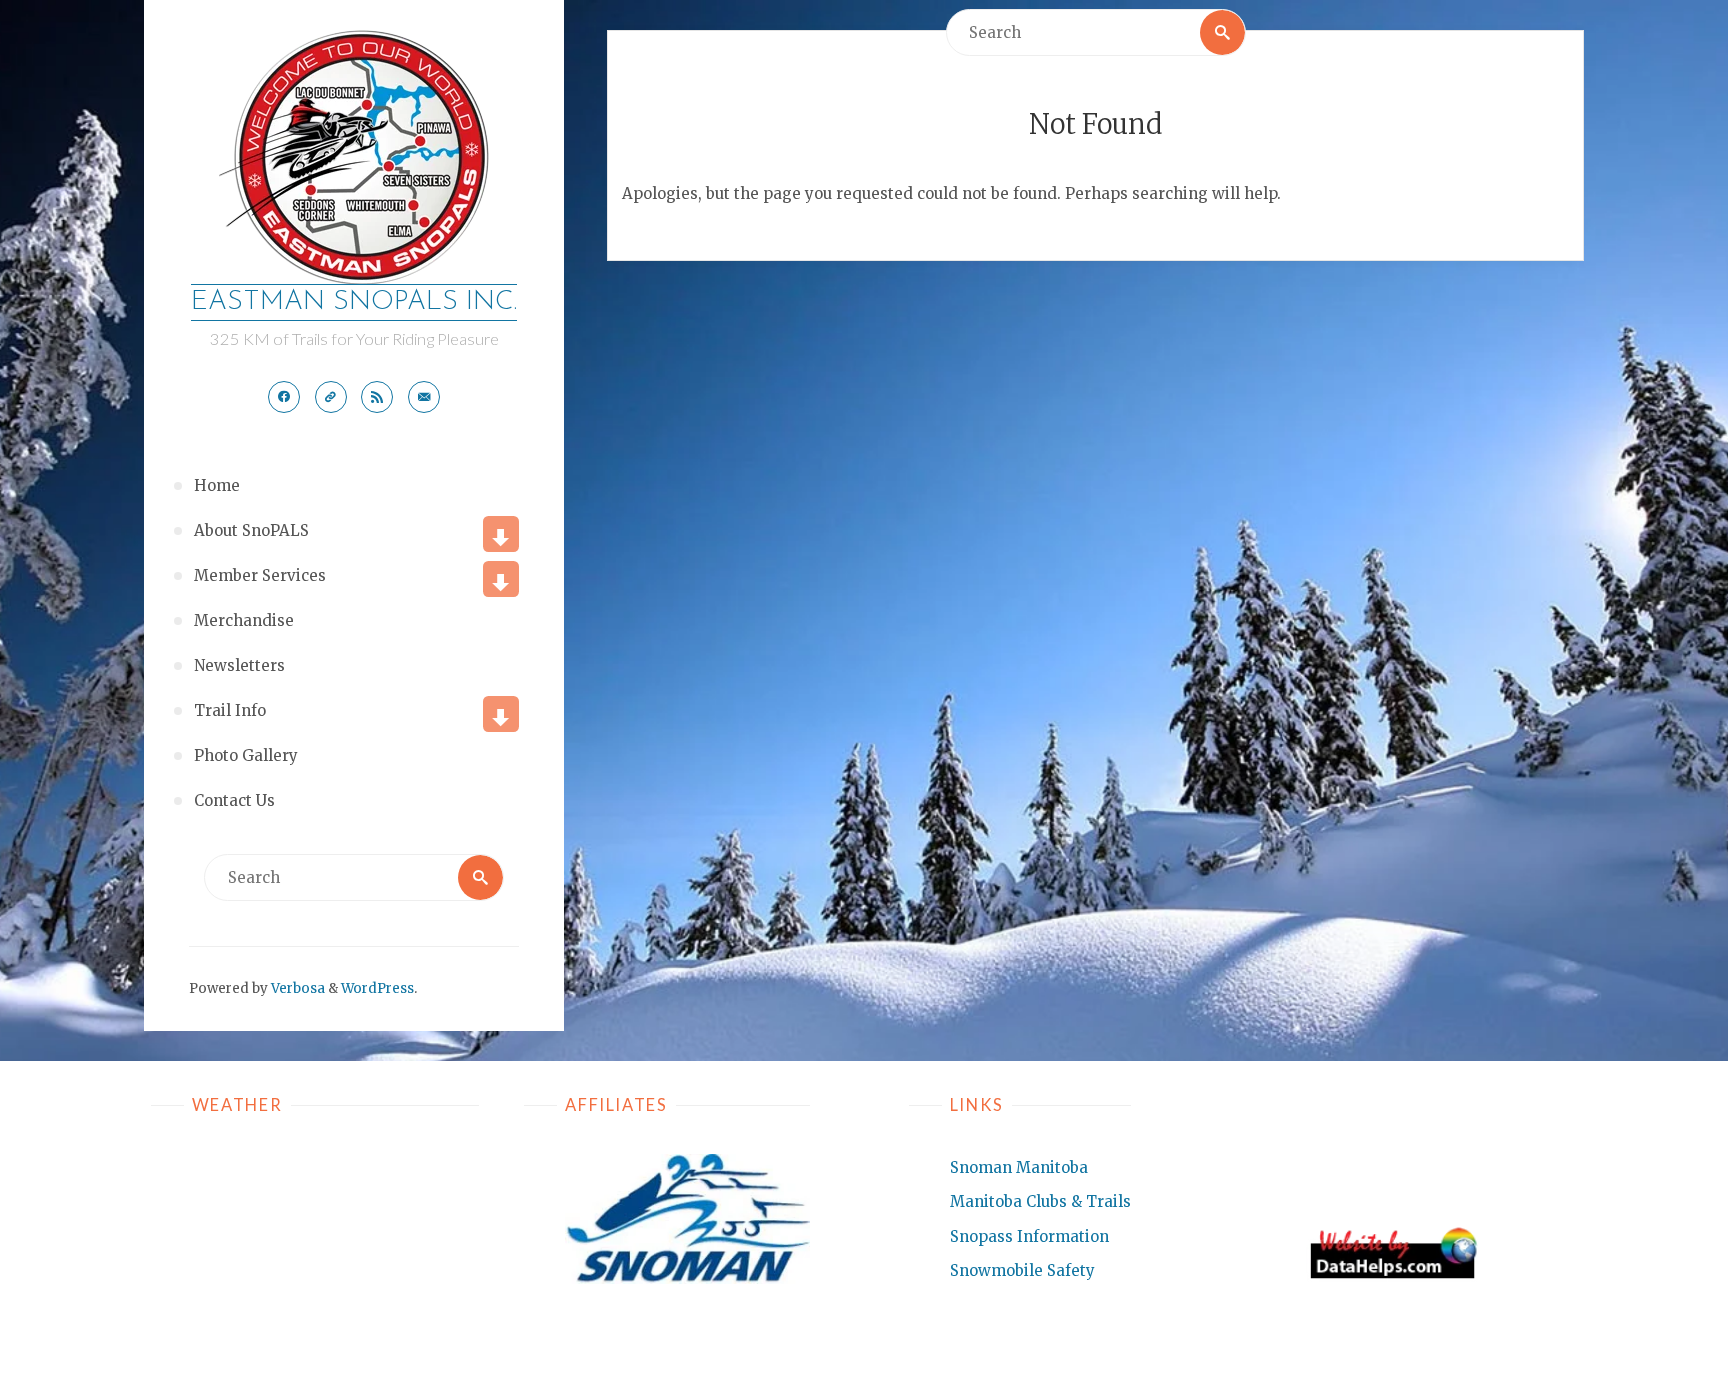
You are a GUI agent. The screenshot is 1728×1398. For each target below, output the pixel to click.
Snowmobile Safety (1022, 1270)
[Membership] (331, 397)
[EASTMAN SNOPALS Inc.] (354, 157)
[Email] (424, 397)
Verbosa (296, 988)
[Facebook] (284, 397)
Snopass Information (1029, 1236)
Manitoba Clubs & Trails (1040, 1201)
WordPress (377, 988)
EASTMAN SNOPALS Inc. (354, 302)
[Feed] (377, 397)
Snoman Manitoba (1019, 1167)
